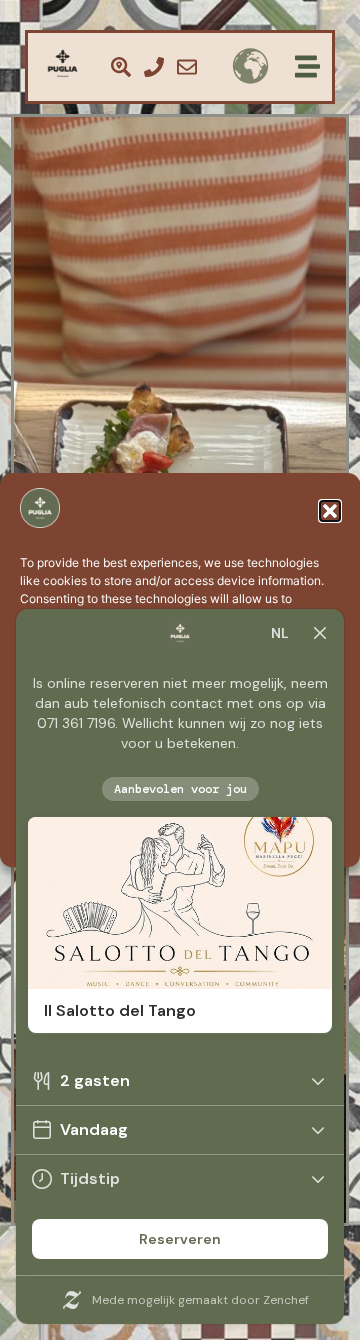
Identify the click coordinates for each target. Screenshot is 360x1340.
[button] (330, 511)
